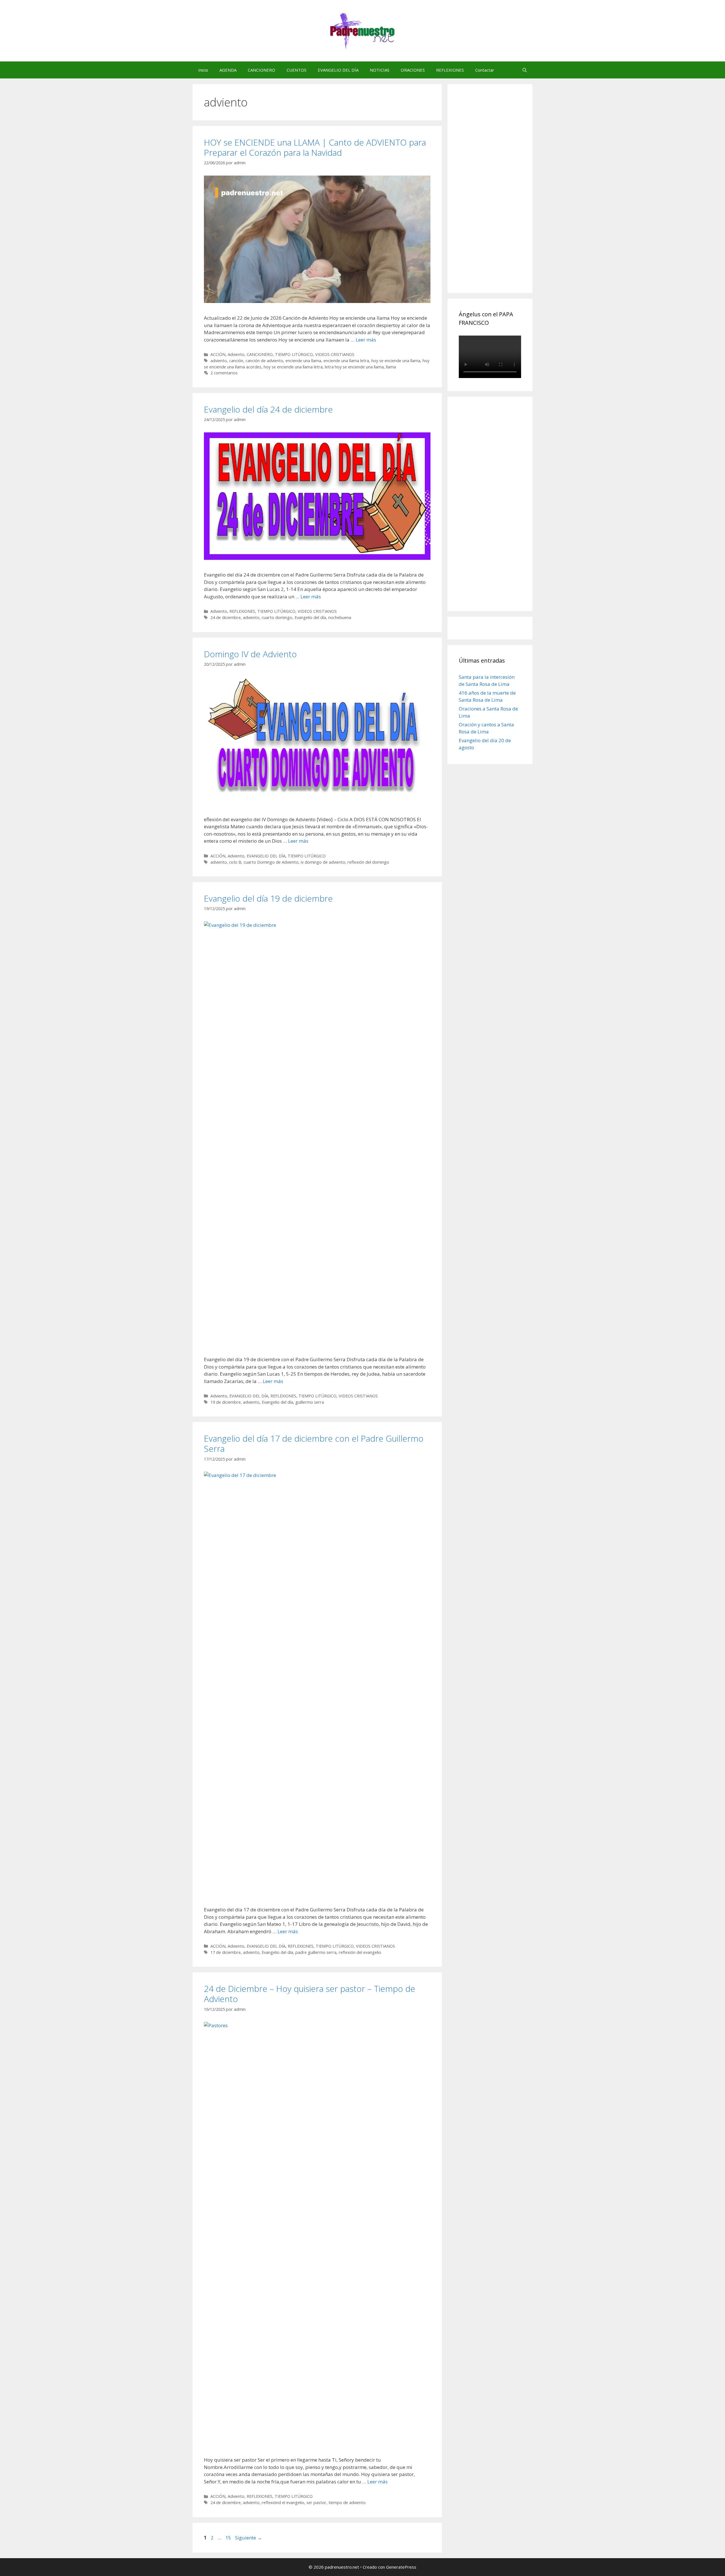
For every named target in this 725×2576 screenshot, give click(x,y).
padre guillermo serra (316, 1952)
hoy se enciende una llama (396, 361)
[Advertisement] (501, 195)
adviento (219, 361)
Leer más (366, 340)
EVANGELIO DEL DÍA (338, 70)
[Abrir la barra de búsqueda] (525, 70)
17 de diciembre (226, 1952)
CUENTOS (297, 70)
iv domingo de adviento (323, 862)
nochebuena (340, 617)
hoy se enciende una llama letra (293, 367)
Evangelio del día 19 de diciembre (268, 898)
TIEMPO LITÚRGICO (294, 354)
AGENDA (228, 70)
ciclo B (235, 862)
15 (229, 2538)
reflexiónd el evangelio (283, 2503)
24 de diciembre (226, 617)
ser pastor (316, 2503)
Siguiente (249, 2538)
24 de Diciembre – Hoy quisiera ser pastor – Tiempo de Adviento (310, 1994)
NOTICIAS (380, 70)
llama (391, 367)
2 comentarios (224, 373)
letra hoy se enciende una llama (354, 367)
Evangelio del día (310, 617)
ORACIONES (413, 70)
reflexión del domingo (368, 862)
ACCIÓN (218, 354)
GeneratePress (401, 2567)
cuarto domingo (277, 617)
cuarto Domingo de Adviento (271, 862)
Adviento (236, 354)
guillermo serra (310, 1402)
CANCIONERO (262, 70)
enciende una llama (303, 361)
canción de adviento (264, 361)
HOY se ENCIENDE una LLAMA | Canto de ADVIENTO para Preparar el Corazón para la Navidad (315, 147)
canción (236, 361)
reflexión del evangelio (360, 1952)
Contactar (485, 70)
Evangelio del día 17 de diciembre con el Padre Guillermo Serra (314, 1443)
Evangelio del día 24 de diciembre (268, 409)
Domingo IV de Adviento (250, 654)
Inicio (203, 70)
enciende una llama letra (346, 361)
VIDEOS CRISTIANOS (335, 354)
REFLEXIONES (450, 70)
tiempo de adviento (347, 2503)
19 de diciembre (226, 1402)
